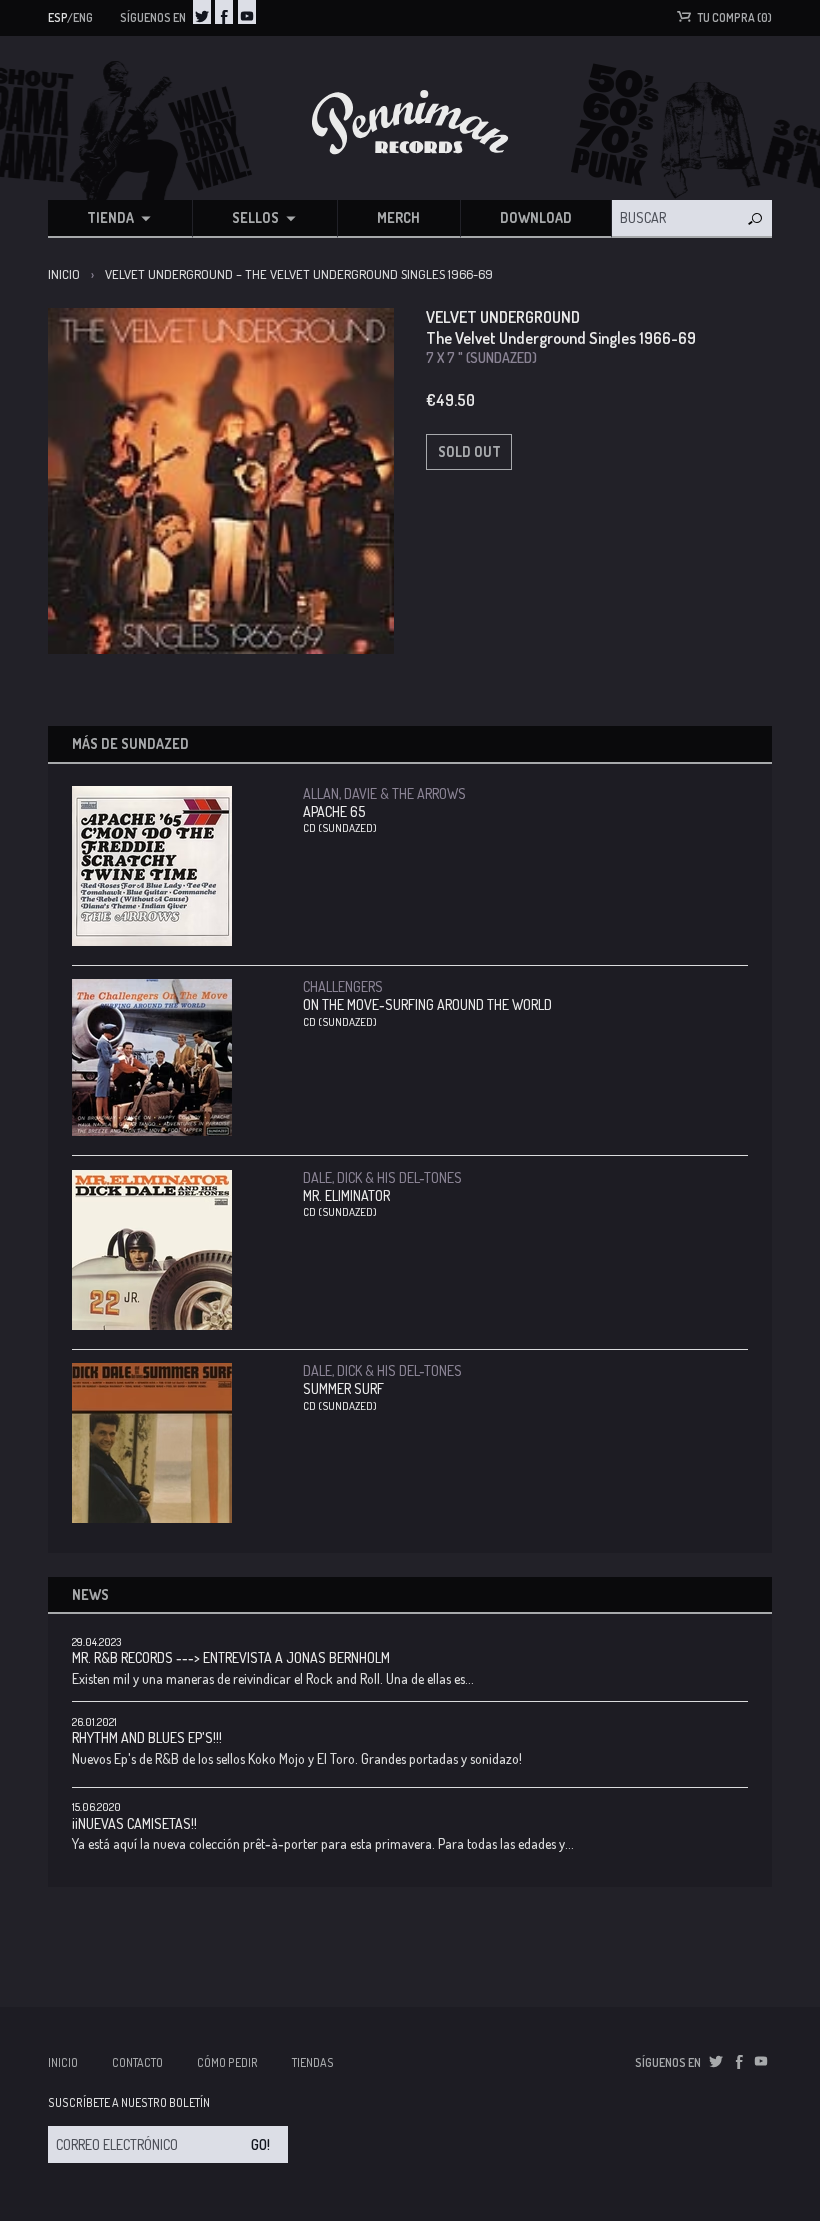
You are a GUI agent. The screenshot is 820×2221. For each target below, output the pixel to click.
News (90, 1594)
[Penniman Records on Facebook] (224, 12)
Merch (398, 217)
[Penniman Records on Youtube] (247, 12)
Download (536, 217)
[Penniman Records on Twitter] (202, 12)
